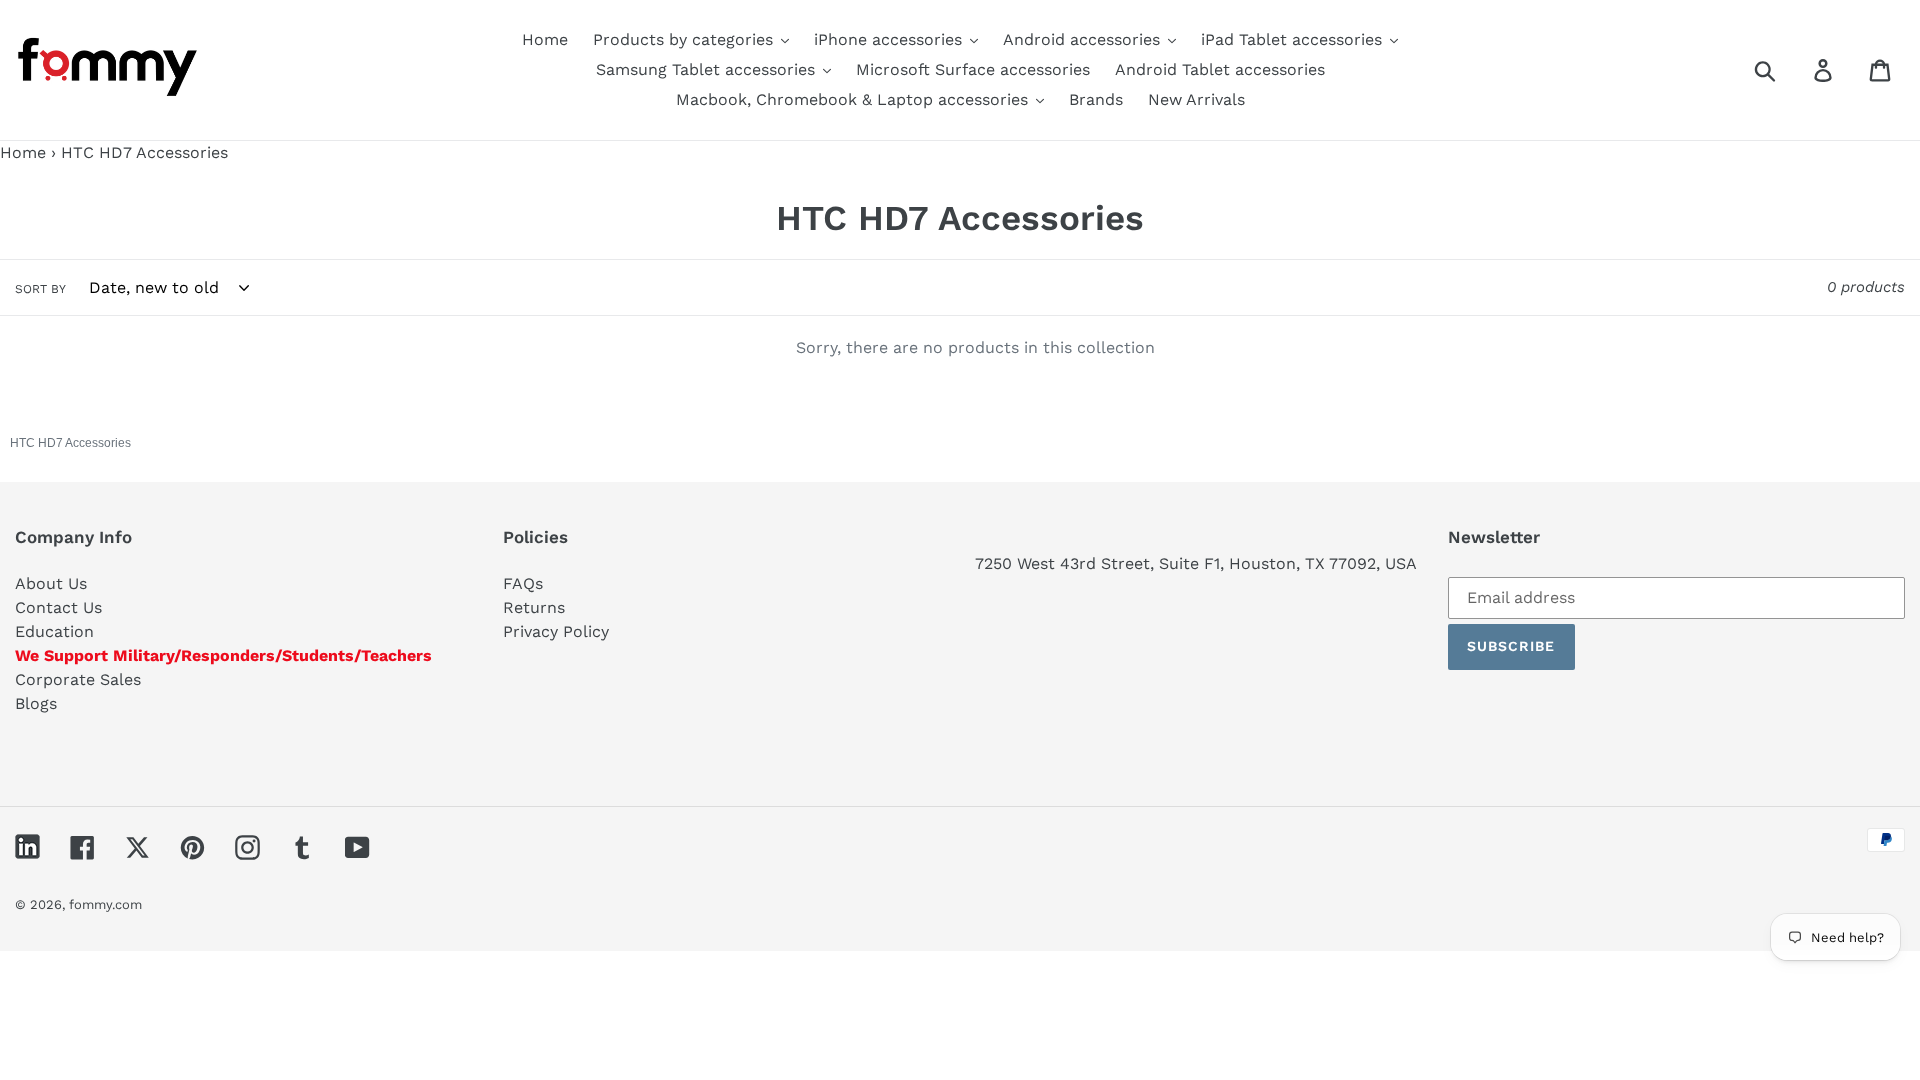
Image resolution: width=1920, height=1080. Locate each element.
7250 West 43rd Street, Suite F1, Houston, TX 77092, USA (1196, 563)
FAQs (523, 583)
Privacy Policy (556, 631)
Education (54, 631)
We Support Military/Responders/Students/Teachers (223, 655)
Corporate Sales (78, 679)
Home (23, 152)
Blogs (36, 703)
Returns (534, 607)
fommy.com (105, 904)
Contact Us (58, 607)
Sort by (40, 289)
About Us (51, 583)
